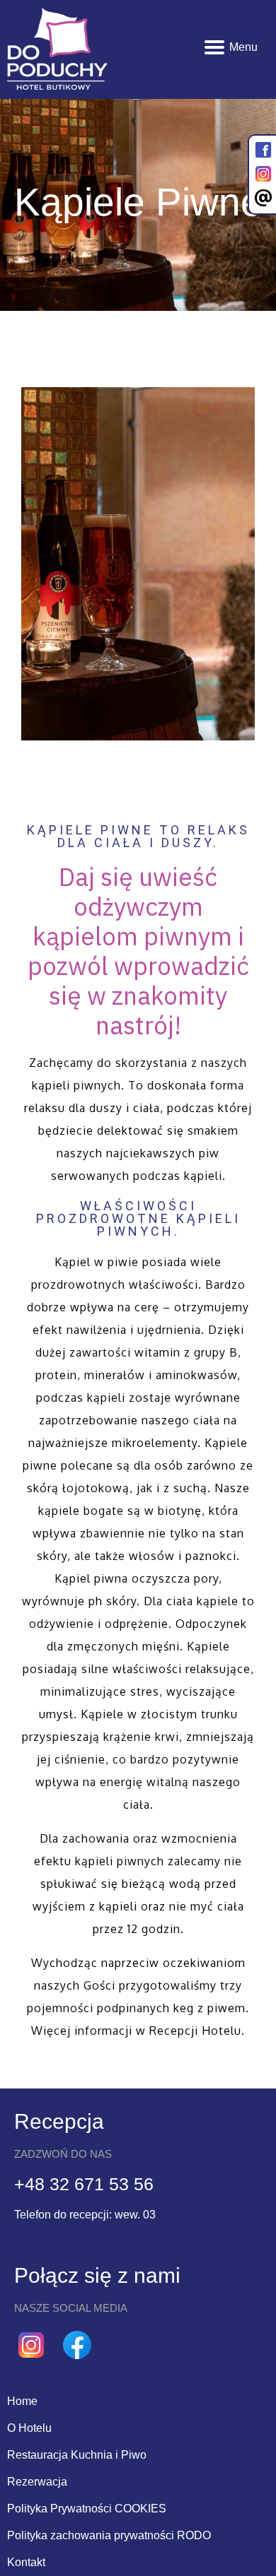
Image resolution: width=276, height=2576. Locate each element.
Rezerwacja (37, 2482)
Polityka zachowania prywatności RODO (109, 2535)
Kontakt (26, 2562)
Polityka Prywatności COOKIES (87, 2509)
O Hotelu (29, 2428)
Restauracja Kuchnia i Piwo (77, 2455)
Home (22, 2401)
